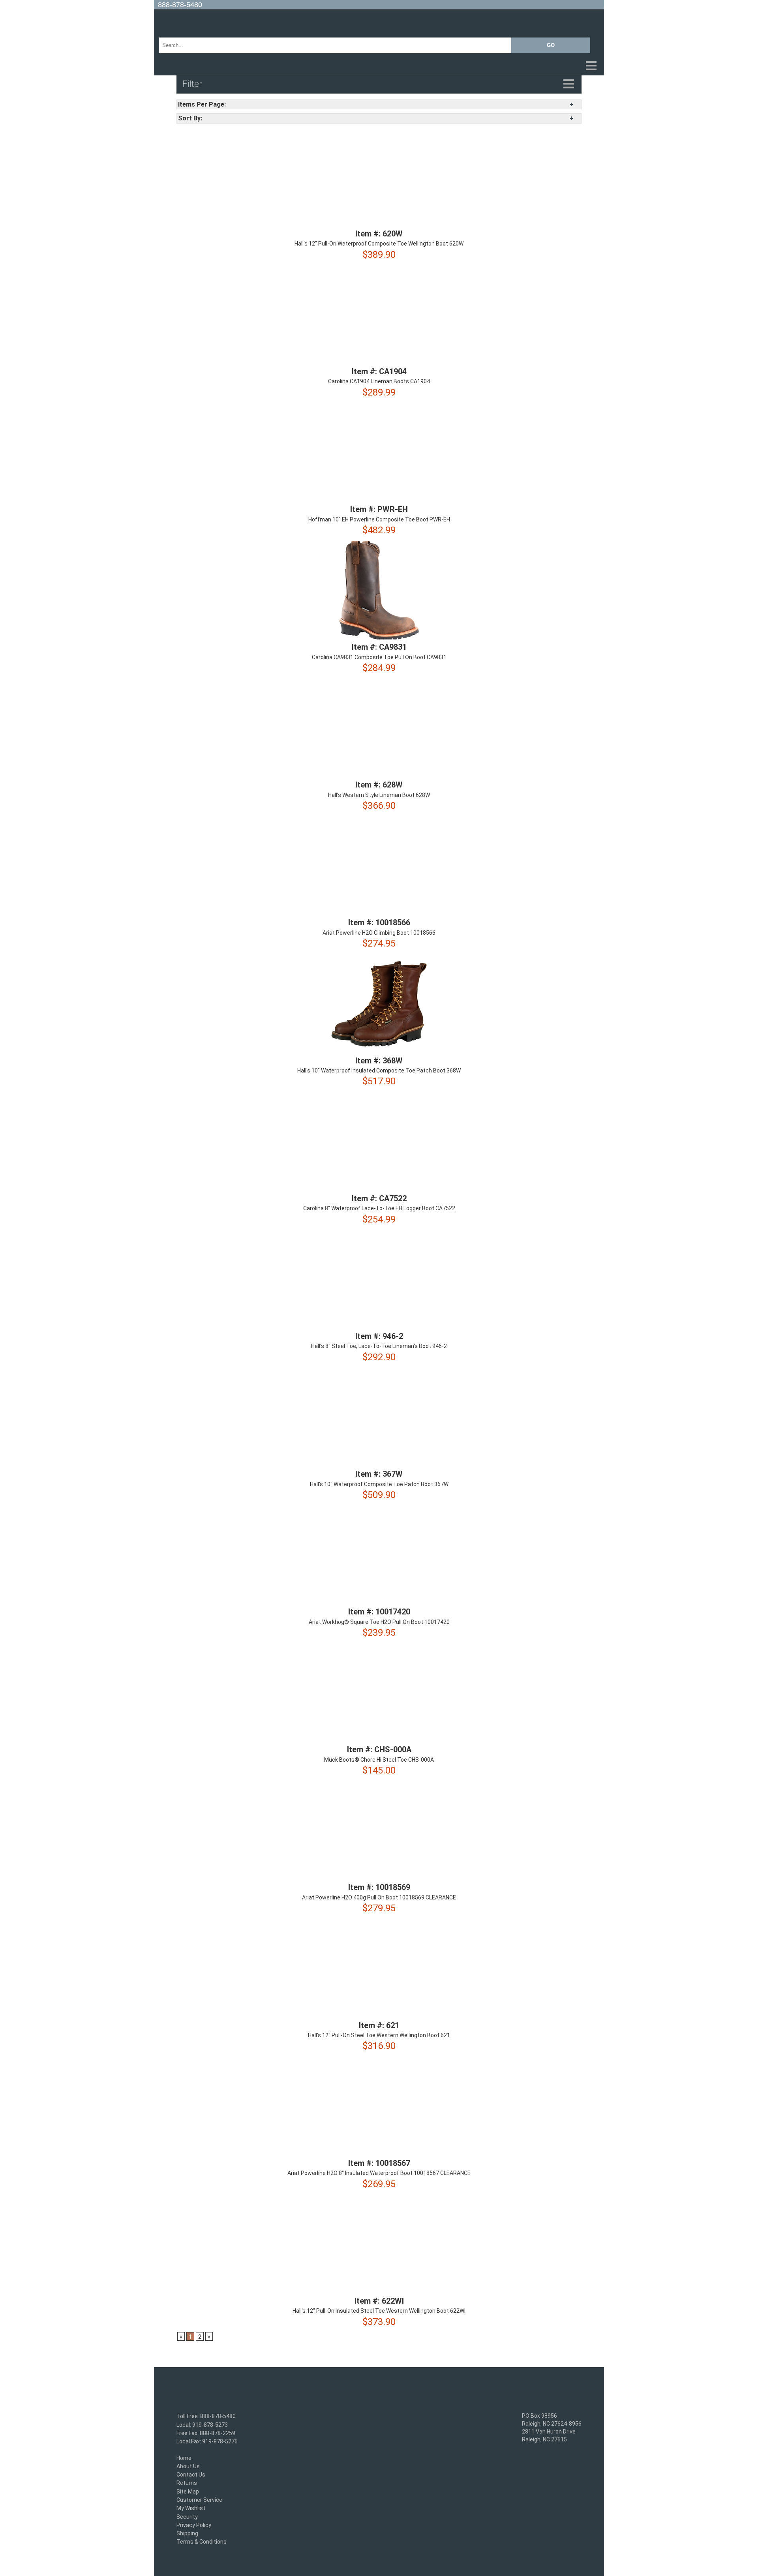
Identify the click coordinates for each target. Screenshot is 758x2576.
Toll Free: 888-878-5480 (206, 2417)
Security (187, 2517)
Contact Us (191, 2475)
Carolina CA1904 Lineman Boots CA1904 (379, 382)
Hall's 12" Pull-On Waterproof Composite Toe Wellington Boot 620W (379, 244)
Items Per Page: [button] (202, 104)
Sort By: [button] (190, 118)
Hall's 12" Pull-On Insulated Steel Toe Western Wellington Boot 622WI (379, 2311)
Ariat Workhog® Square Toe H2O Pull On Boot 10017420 (379, 1622)
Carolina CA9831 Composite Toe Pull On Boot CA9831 (379, 657)
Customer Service (199, 2500)
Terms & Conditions (202, 2542)
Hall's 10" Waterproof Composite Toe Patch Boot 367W (379, 1484)
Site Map (188, 2492)
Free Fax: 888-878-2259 (206, 2433)
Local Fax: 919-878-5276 (207, 2442)
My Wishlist (191, 2509)
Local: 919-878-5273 (202, 2425)
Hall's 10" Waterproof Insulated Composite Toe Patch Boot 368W (379, 1071)
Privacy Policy (194, 2525)
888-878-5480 (180, 5)
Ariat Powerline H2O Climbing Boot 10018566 (379, 933)
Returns (187, 2483)
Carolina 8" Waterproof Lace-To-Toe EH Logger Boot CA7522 (379, 1209)
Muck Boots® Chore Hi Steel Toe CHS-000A (379, 1760)
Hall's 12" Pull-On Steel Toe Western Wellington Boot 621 (379, 2035)
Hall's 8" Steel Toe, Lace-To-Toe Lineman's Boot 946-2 (379, 1346)
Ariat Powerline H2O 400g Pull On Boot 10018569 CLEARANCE (379, 1897)
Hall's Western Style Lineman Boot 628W (379, 795)
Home (184, 2458)
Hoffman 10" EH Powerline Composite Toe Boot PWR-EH (379, 519)
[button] (379, 66)
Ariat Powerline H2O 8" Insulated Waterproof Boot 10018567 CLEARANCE (379, 2173)
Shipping (187, 2533)
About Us (188, 2466)
